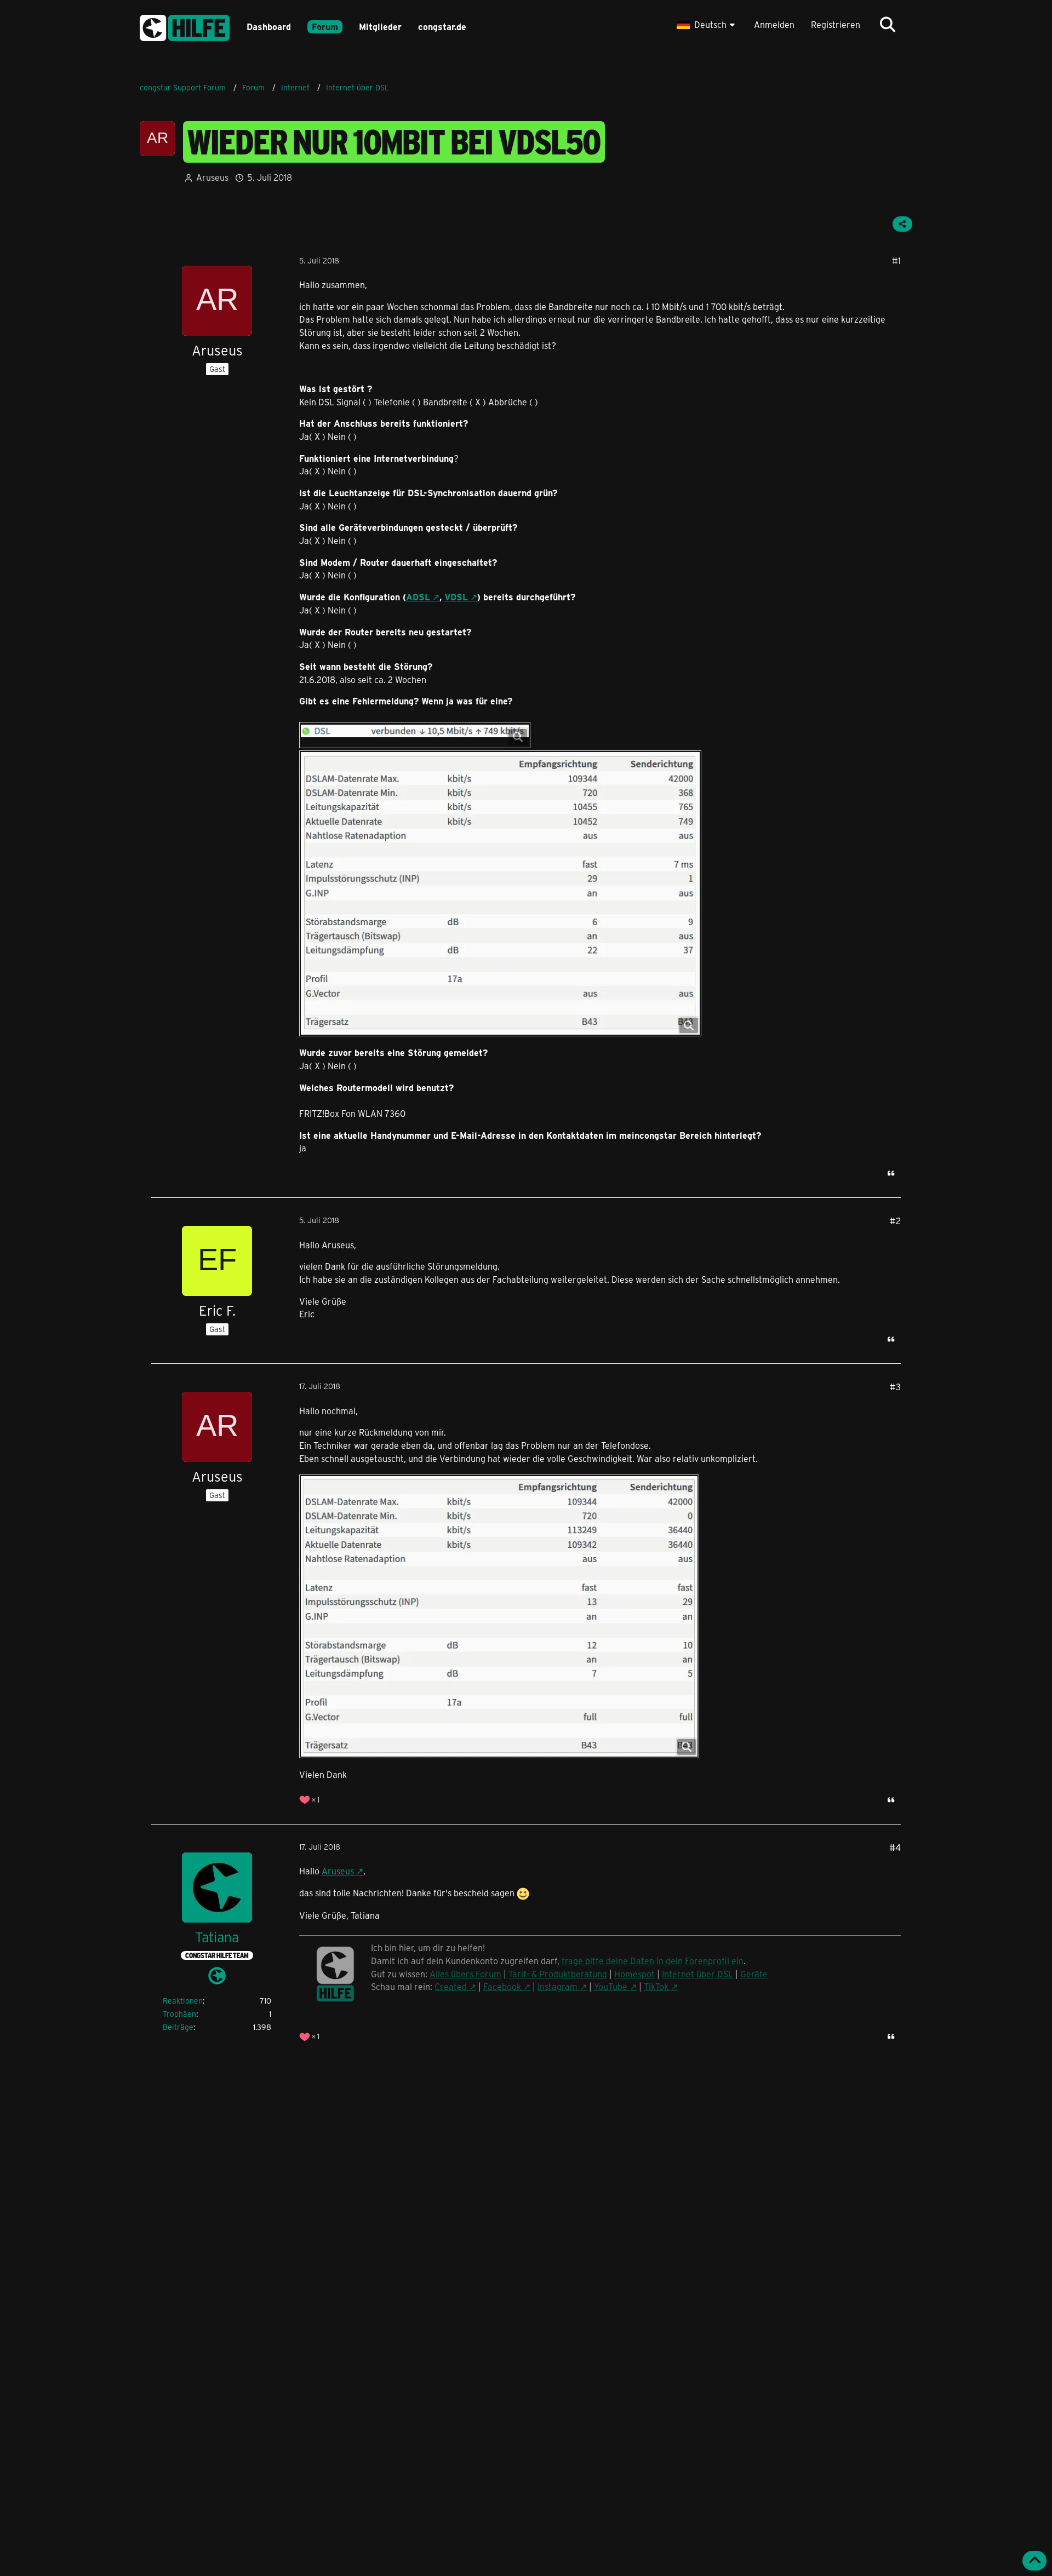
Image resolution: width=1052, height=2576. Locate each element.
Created (451, 1986)
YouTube (611, 1986)
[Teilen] (902, 224)
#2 (895, 1221)
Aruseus (338, 1871)
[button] (707, 25)
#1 (896, 260)
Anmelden (774, 24)
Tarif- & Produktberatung (558, 1974)
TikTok (656, 1986)
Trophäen (179, 2014)
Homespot (634, 1974)
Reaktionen (183, 2001)
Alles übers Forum (465, 1974)
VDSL (456, 597)
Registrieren (836, 24)
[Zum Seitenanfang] (1034, 2561)
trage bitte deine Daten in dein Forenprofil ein (653, 1961)
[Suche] (888, 25)
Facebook (502, 1986)
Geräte (754, 1974)
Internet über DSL (697, 1974)
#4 (895, 1847)
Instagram (558, 1986)
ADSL (418, 597)
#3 (895, 1387)
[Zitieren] (891, 1173)
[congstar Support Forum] (185, 26)
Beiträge (178, 2027)
